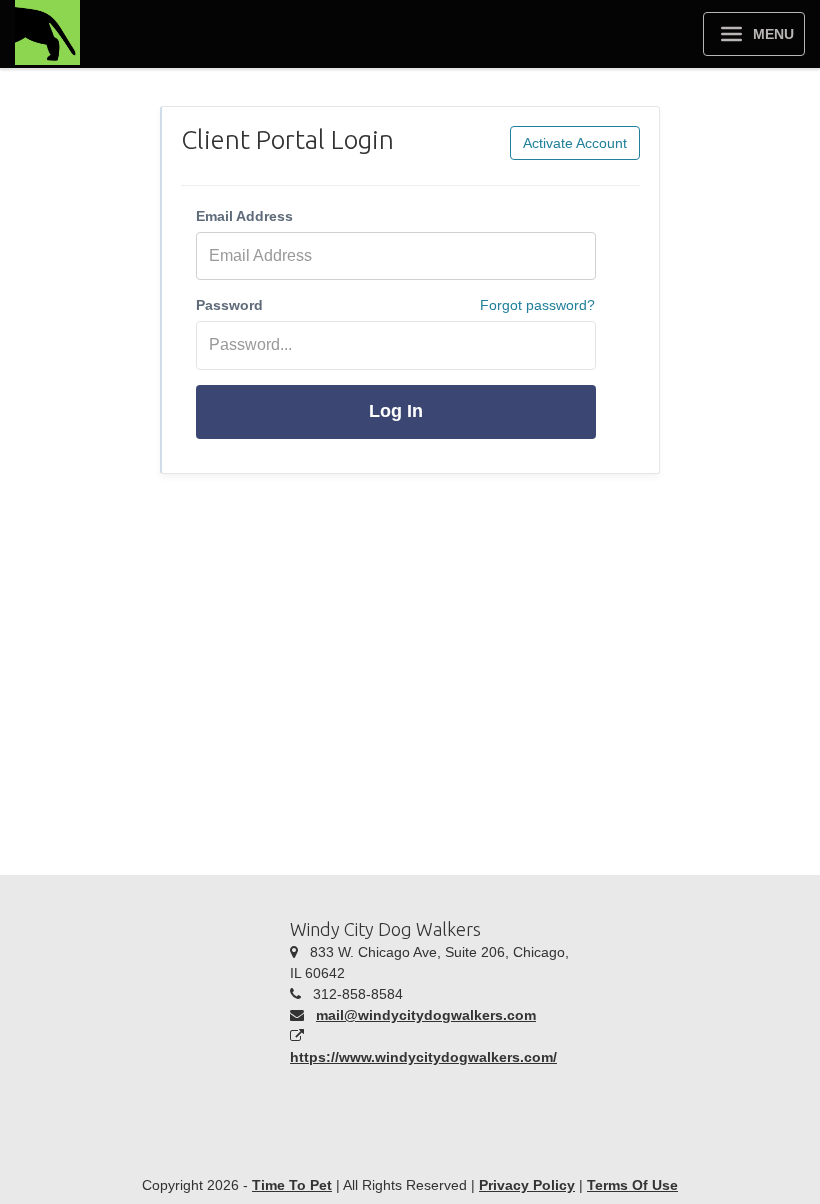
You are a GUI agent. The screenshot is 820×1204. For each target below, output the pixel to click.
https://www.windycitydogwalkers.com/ (423, 1057)
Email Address (244, 216)
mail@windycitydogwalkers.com (426, 1015)
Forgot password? (537, 305)
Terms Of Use (632, 1185)
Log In (396, 411)
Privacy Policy (527, 1185)
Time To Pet (292, 1185)
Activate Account (575, 143)
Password (229, 305)
